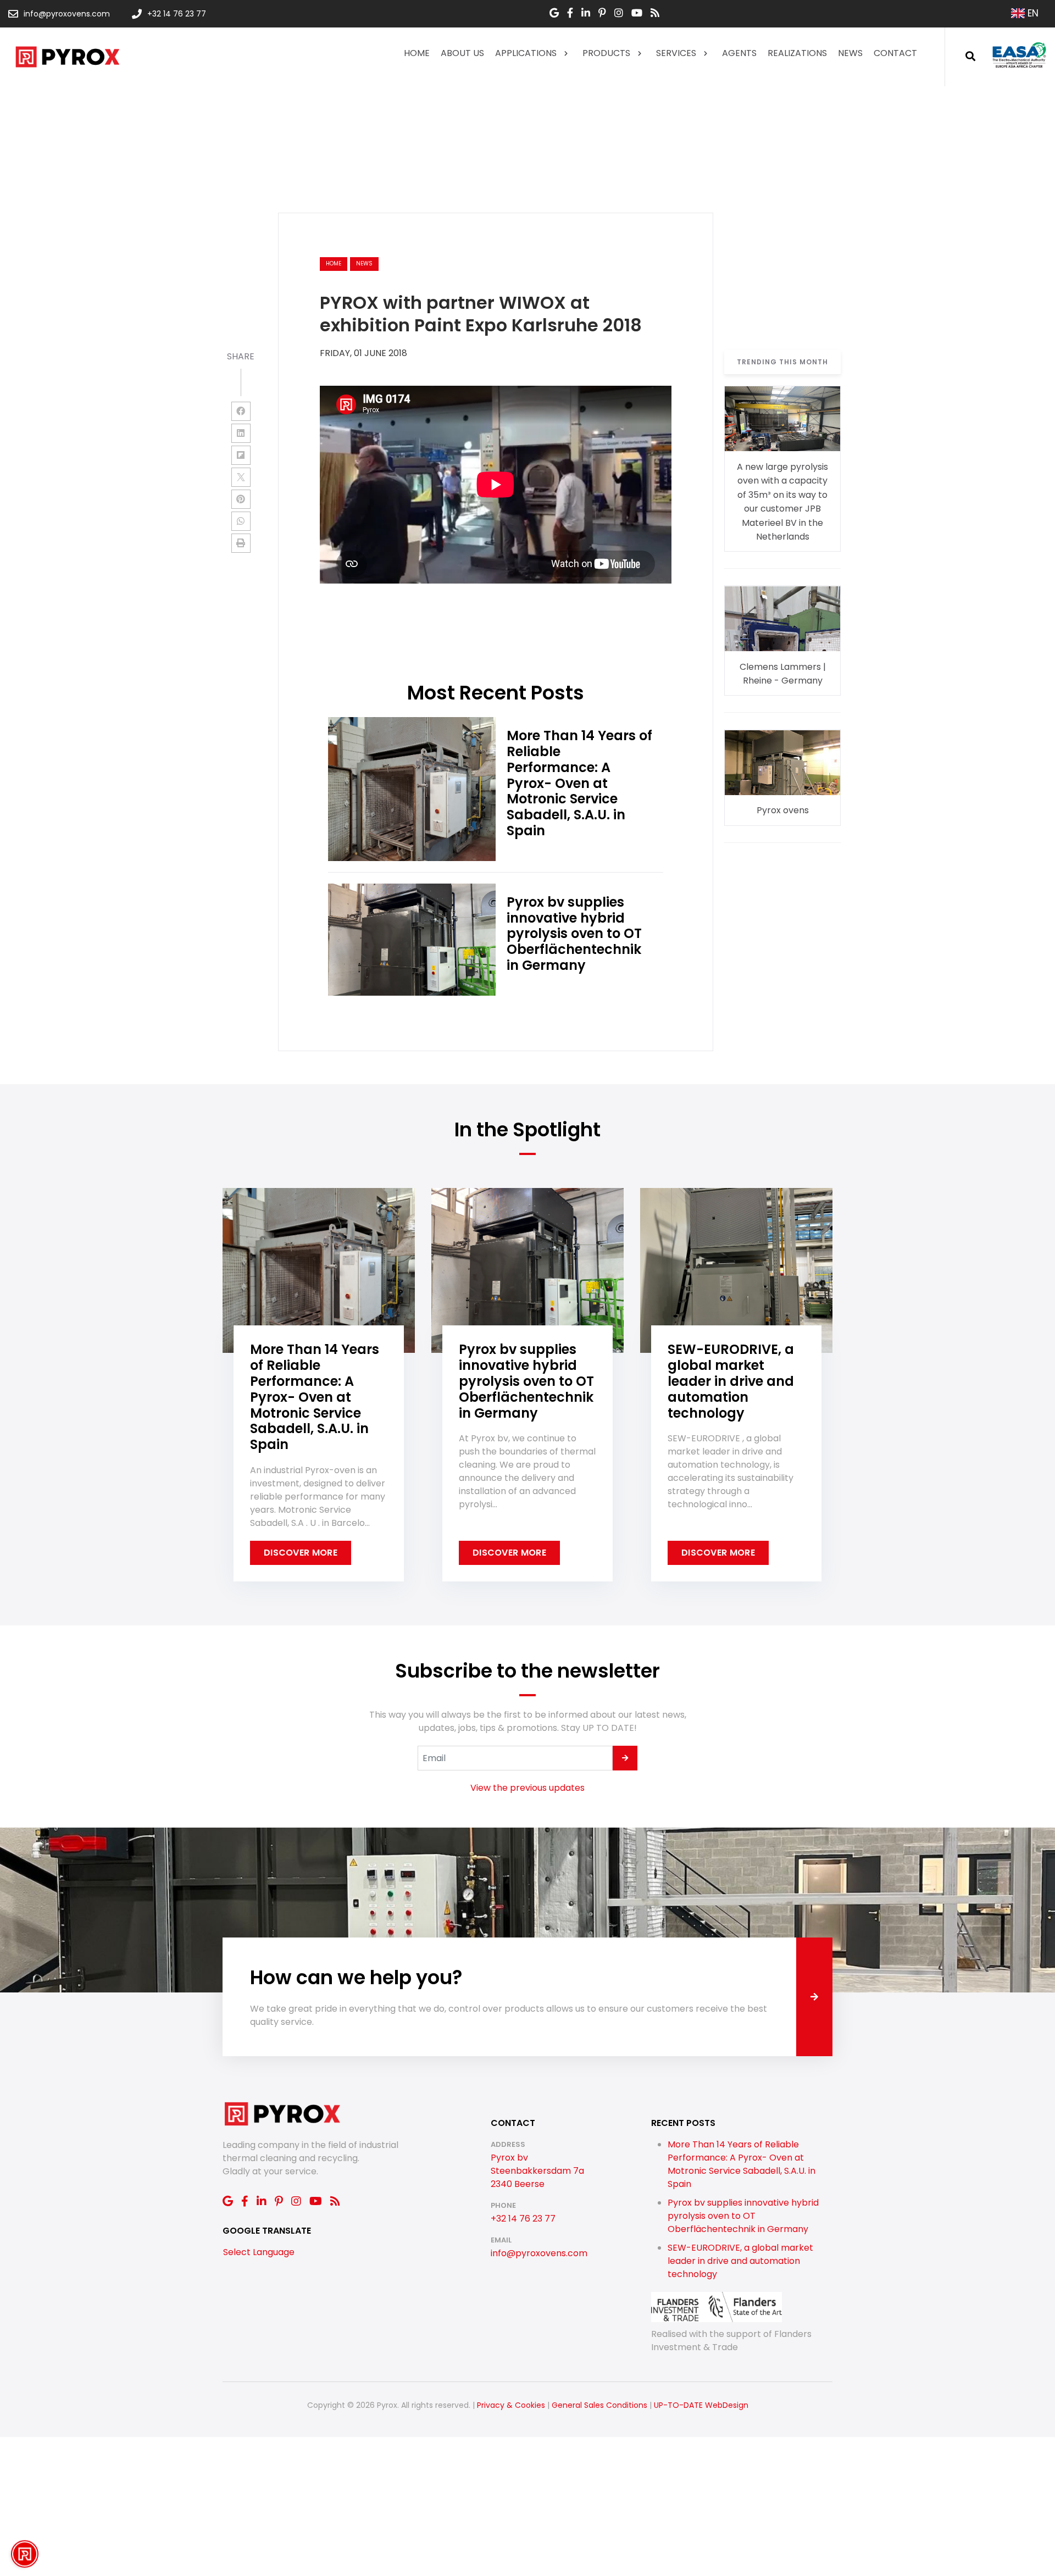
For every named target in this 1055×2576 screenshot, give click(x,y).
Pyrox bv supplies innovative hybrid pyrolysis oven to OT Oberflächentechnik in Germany (743, 2216)
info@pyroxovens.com (539, 2253)
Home (334, 263)
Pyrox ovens (783, 811)
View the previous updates (527, 1788)
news (364, 263)
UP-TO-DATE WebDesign (701, 2405)
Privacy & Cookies (511, 2405)
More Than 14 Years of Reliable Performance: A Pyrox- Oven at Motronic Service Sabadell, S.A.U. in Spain (742, 2164)
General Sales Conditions (599, 2405)
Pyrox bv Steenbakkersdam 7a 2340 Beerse (537, 2171)
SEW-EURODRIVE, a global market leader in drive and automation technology (740, 2261)
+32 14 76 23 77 (523, 2219)
